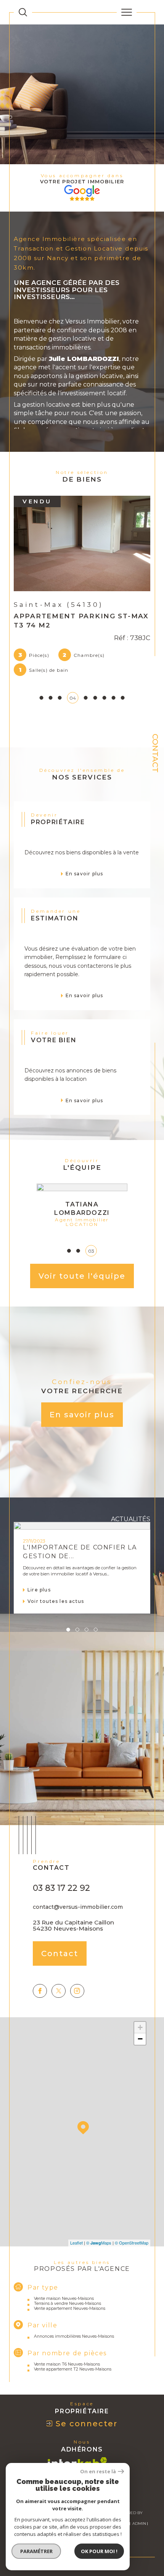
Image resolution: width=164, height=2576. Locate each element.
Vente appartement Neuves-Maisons (70, 2308)
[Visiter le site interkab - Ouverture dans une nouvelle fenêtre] (77, 2462)
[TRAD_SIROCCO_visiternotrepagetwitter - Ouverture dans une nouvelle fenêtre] (59, 1991)
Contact (155, 753)
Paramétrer (36, 2551)
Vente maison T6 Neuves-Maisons (67, 2364)
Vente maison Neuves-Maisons (64, 2299)
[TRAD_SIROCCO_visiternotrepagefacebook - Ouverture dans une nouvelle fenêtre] (40, 1991)
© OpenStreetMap (132, 2243)
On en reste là (98, 2472)
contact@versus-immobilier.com (78, 1907)
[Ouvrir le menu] (127, 12)
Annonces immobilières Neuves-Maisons (74, 2336)
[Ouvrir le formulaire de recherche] (23, 12)
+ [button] (140, 2027)
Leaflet (76, 2243)
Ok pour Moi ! (99, 2551)
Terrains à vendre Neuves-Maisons (68, 2304)
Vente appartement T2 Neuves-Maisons (73, 2369)
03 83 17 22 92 (61, 1888)
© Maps (99, 2243)
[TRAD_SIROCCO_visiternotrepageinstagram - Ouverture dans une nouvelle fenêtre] (77, 1991)
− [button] (140, 2039)
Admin (139, 2523)
